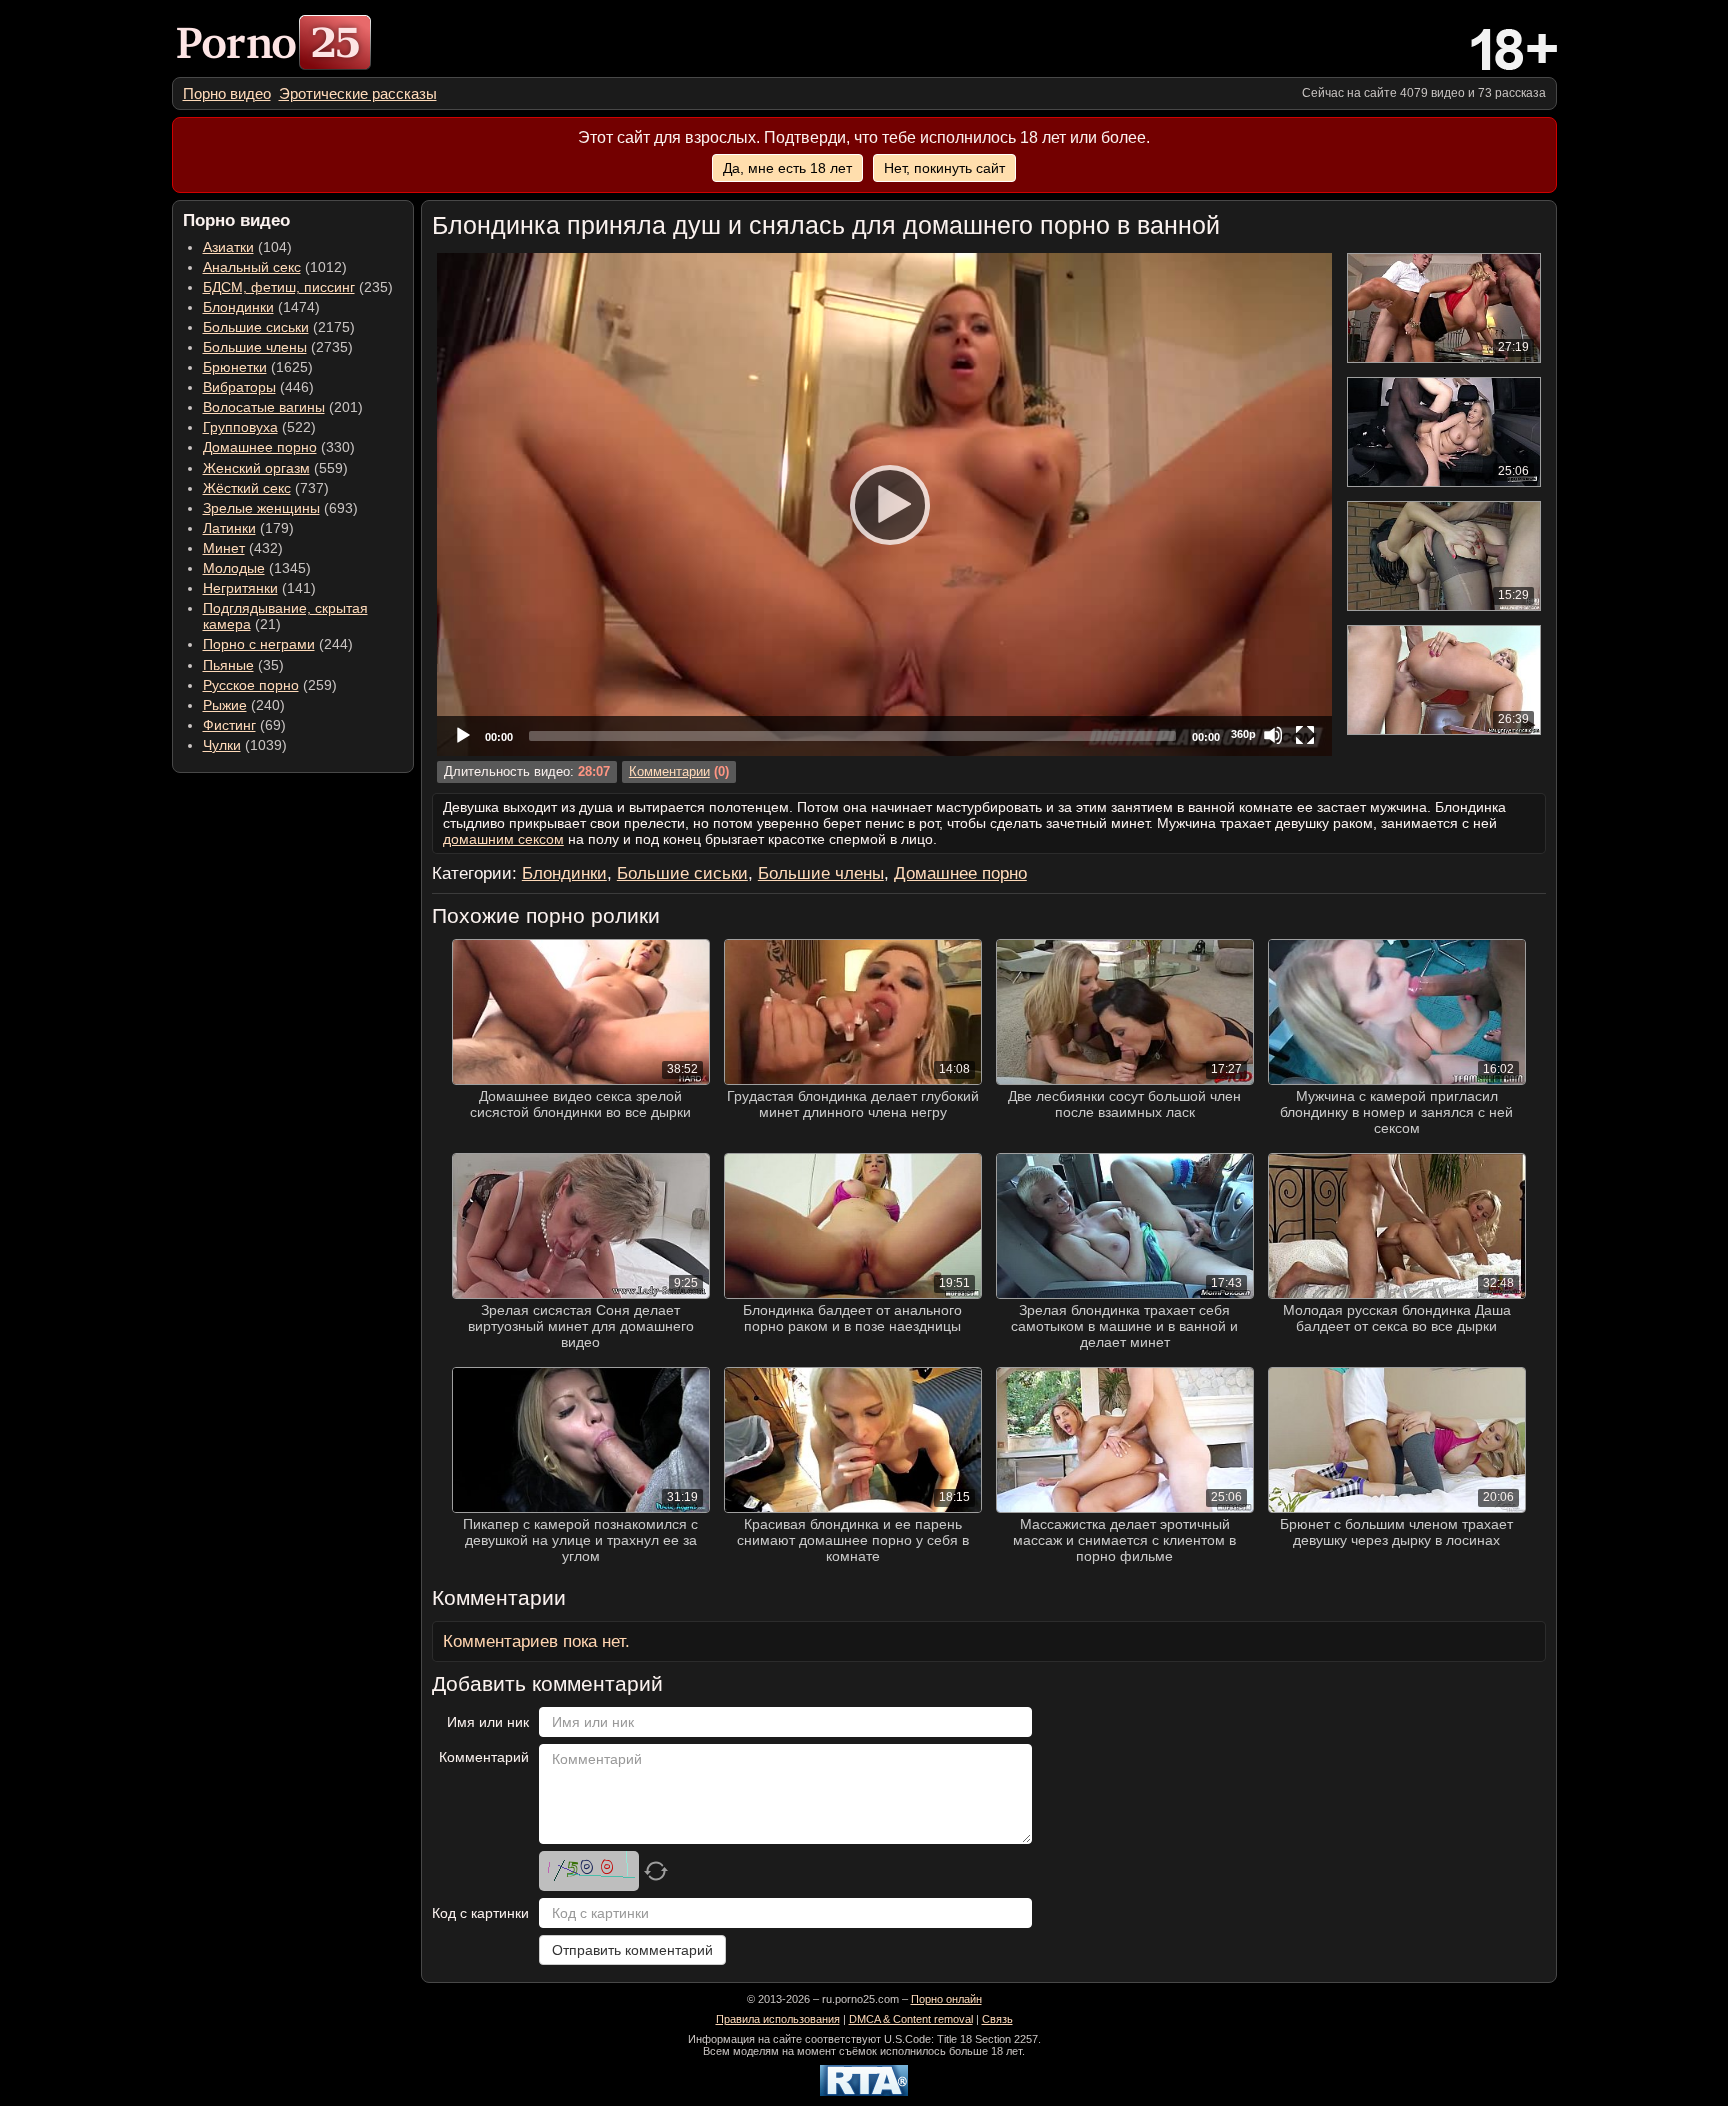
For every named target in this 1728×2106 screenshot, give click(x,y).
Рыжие (225, 705)
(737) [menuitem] (266, 488)
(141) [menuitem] (259, 588)
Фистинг (229, 725)
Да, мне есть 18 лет (787, 168)
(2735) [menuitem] (278, 347)
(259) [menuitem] (270, 685)
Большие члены (255, 347)
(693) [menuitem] (280, 508)
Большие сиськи (256, 327)
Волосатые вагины (264, 407)
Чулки (222, 745)
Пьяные (228, 665)
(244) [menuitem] (278, 644)
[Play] (884, 504)
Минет (224, 548)
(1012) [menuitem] (275, 267)
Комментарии (669, 772)
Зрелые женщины (261, 508)
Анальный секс (252, 267)
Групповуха (240, 427)
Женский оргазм (256, 468)
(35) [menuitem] (243, 665)
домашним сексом (503, 839)
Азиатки (228, 247)
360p (1243, 734)
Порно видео (227, 93)
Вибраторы (239, 387)
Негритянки (240, 588)
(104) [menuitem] (247, 247)
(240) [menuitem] (244, 705)
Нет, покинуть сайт (944, 168)
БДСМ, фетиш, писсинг (279, 287)
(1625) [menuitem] (258, 367)
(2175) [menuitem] (279, 327)
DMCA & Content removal (911, 2019)
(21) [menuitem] (285, 616)
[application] (884, 504)
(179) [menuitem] (248, 528)
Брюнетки (235, 367)
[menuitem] (227, 93)
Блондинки (238, 307)
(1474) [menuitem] (261, 307)
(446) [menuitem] (258, 387)
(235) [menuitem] (298, 287)
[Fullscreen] (1305, 735)
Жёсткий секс (247, 488)
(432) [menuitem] (243, 548)
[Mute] (1273, 735)
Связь (997, 2019)
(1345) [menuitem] (257, 568)
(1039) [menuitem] (245, 745)
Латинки (229, 528)
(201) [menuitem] (283, 407)
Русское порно (251, 685)
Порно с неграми (259, 644)
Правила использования (778, 2019)
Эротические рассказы (358, 93)
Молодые (234, 568)
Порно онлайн (946, 1999)
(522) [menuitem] (259, 427)
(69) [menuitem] (244, 725)
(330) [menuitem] (279, 447)
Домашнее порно (260, 447)
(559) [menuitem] (275, 468)
